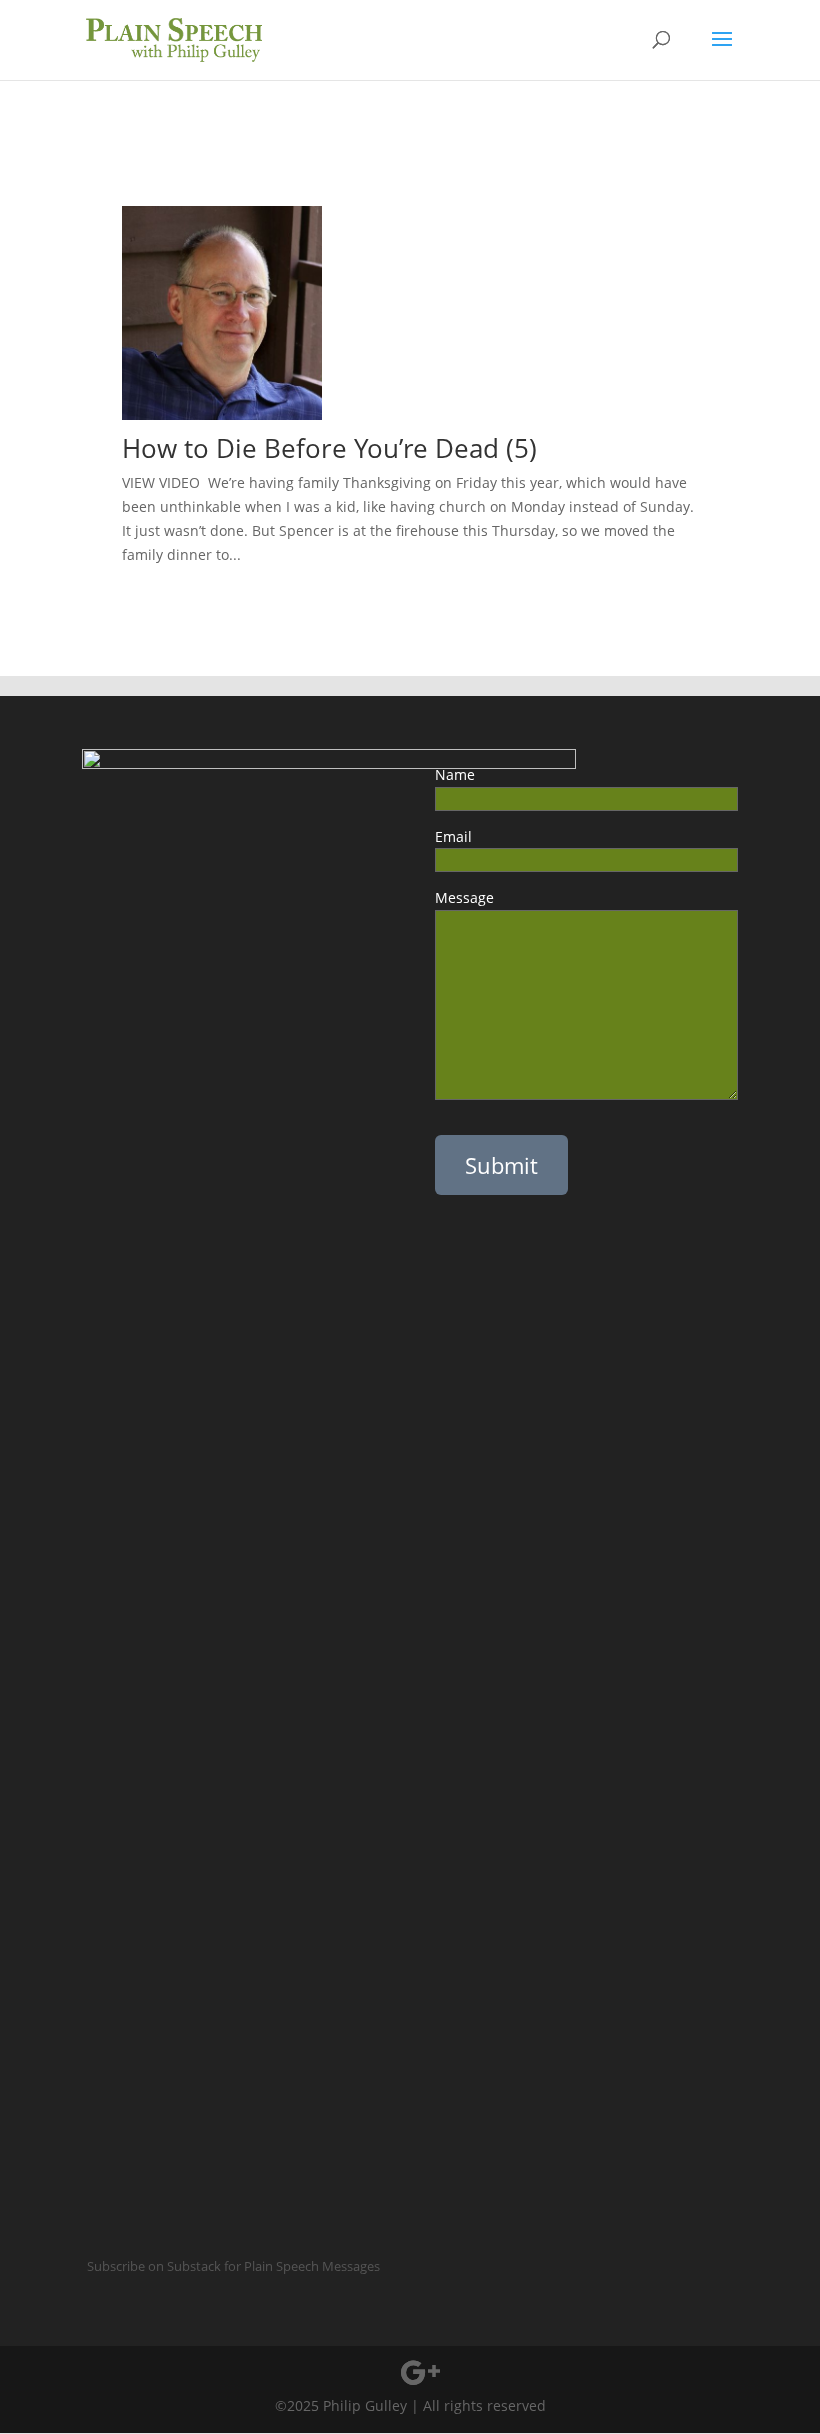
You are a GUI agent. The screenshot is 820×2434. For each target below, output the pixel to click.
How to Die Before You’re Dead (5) (350, 448)
